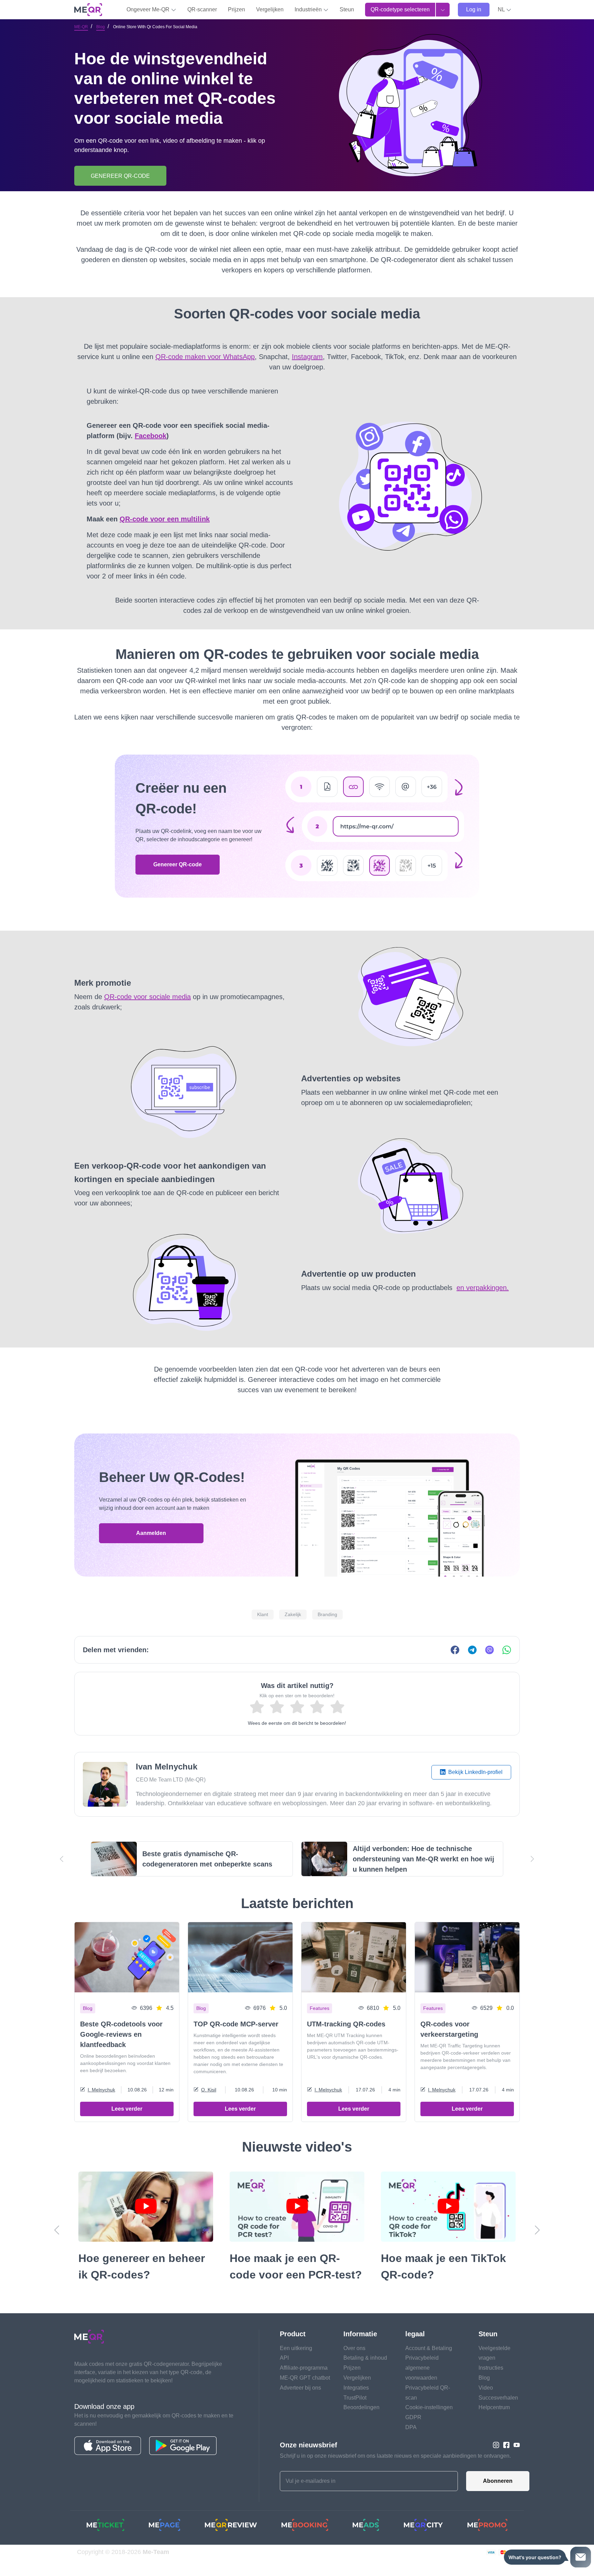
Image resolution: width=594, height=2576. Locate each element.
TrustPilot (355, 2398)
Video (486, 2388)
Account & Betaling (429, 2348)
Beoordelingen (361, 2407)
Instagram (307, 357)
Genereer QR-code (178, 864)
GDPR (413, 2417)
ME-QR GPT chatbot (305, 2378)
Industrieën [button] (309, 9)
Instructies (491, 2368)
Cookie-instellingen (429, 2407)
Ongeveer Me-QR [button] (149, 9)
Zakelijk (293, 1614)
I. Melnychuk (101, 2090)
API (284, 2358)
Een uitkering (296, 2348)
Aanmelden (151, 1533)
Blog (101, 27)
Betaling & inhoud (365, 2358)
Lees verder (127, 2109)
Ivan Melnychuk (167, 1767)
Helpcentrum (494, 2407)
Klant (263, 1614)
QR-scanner (202, 9)
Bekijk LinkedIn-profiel (475, 1772)
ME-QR (81, 27)
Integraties (356, 2388)
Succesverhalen (498, 2398)
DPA (411, 2427)
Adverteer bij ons (300, 2388)
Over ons (354, 2348)
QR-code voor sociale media (147, 997)
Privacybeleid (422, 2358)
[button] (505, 10)
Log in (474, 9)
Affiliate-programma (304, 2368)
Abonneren (498, 2481)
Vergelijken (270, 9)
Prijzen (236, 9)
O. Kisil (209, 2090)
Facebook (151, 436)
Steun (347, 9)
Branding (327, 1614)
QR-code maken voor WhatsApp (205, 357)
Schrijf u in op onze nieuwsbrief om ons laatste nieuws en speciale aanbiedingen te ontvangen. (395, 2456)
